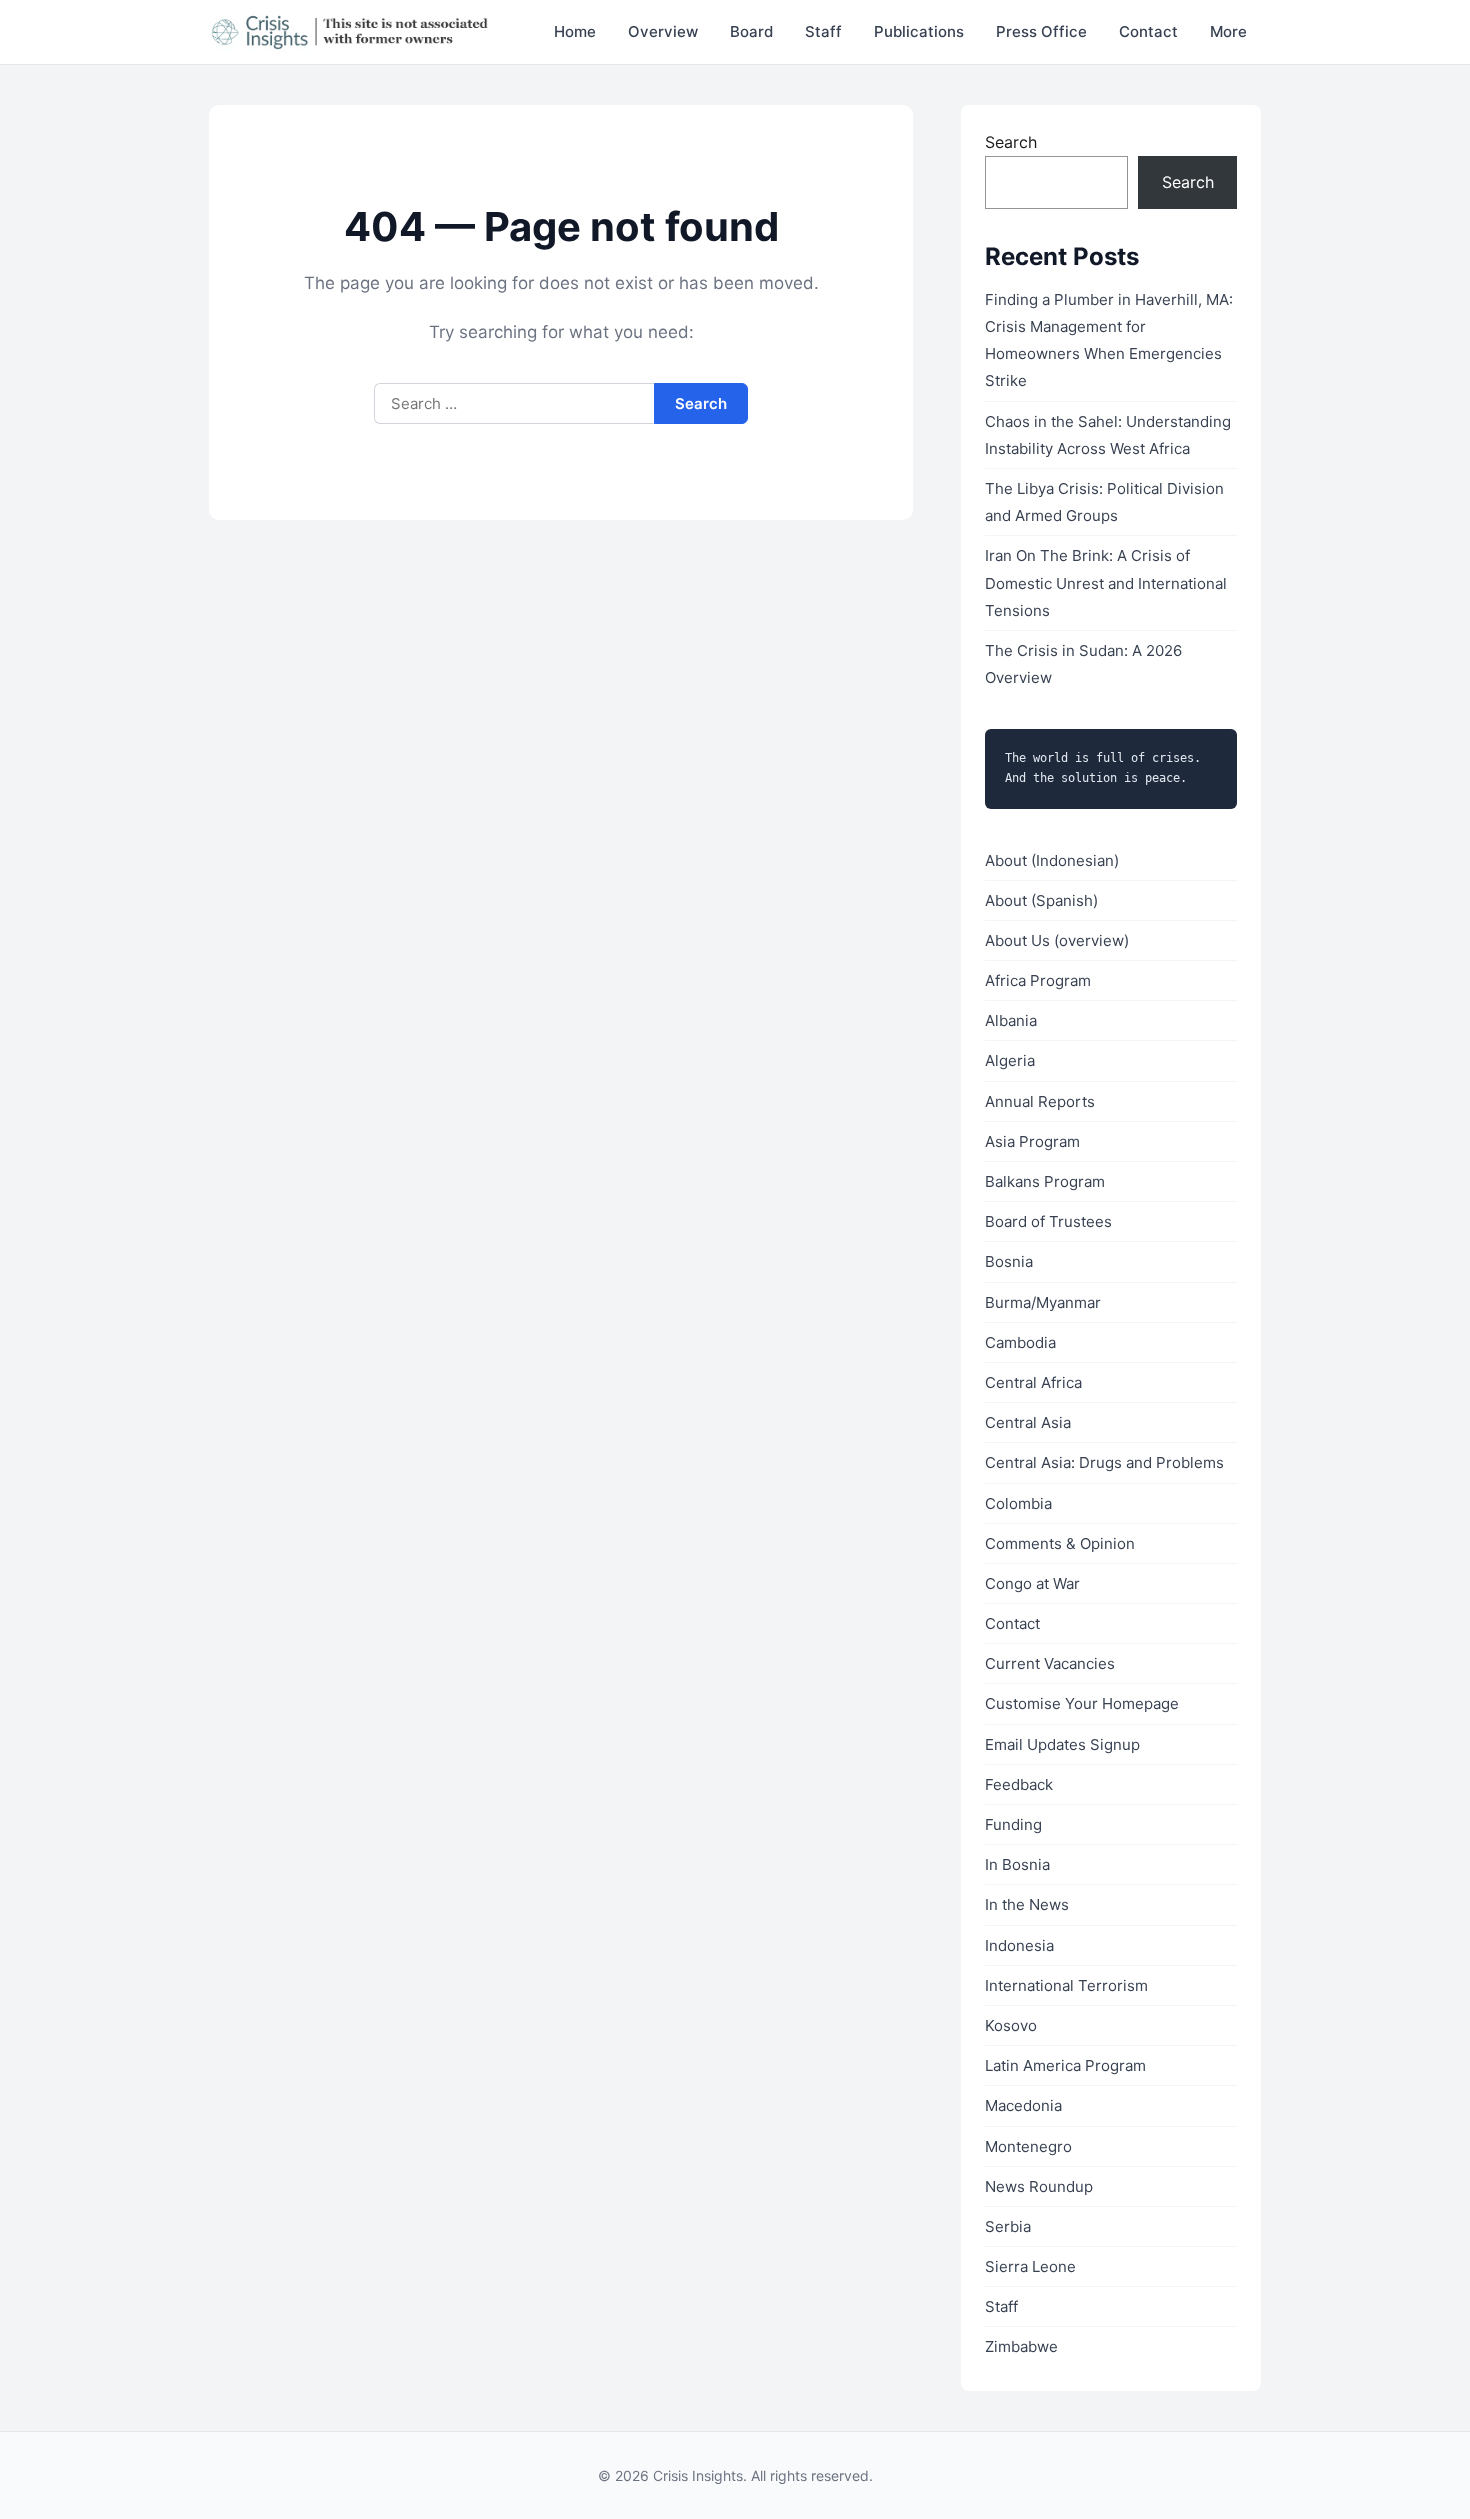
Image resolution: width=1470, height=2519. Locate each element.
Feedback (1019, 1784)
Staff (823, 31)
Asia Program (1032, 1141)
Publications (919, 31)
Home (575, 31)
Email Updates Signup (1062, 1744)
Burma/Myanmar (1043, 1302)
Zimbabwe (1021, 2346)
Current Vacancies (1050, 1663)
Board (751, 31)
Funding (1013, 1824)
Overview (663, 31)
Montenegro (1028, 2146)
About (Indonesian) (1052, 860)
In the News (1027, 1904)
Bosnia (1009, 1261)
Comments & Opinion (1060, 1543)
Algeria (1010, 1060)
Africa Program (1038, 980)
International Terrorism (1066, 1985)
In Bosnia (1017, 1864)
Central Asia (1028, 1422)
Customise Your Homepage (1082, 1703)
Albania (1011, 1020)
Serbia (1008, 2226)
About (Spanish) (1041, 900)
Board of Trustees (1048, 1221)
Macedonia (1023, 2105)
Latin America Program (1065, 2065)
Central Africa (1033, 1382)
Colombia (1018, 1503)
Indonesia (1019, 1945)
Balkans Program (1045, 1181)
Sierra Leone (1030, 2266)
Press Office (1041, 31)
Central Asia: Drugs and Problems (1104, 1462)
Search (1011, 142)
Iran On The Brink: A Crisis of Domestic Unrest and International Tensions (1106, 582)
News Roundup (1039, 2186)
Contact (1148, 31)
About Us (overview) (1057, 940)
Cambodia (1020, 1342)
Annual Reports (1040, 1101)
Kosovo (1011, 2025)
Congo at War (1032, 1583)
